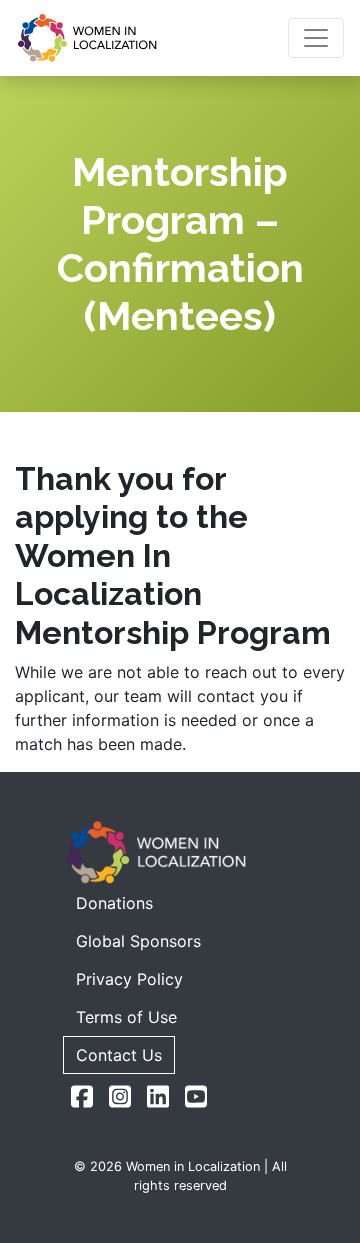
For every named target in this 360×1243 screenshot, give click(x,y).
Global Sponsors (138, 941)
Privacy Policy (129, 979)
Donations (114, 903)
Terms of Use (126, 1017)
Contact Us (119, 1055)
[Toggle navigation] (316, 38)
